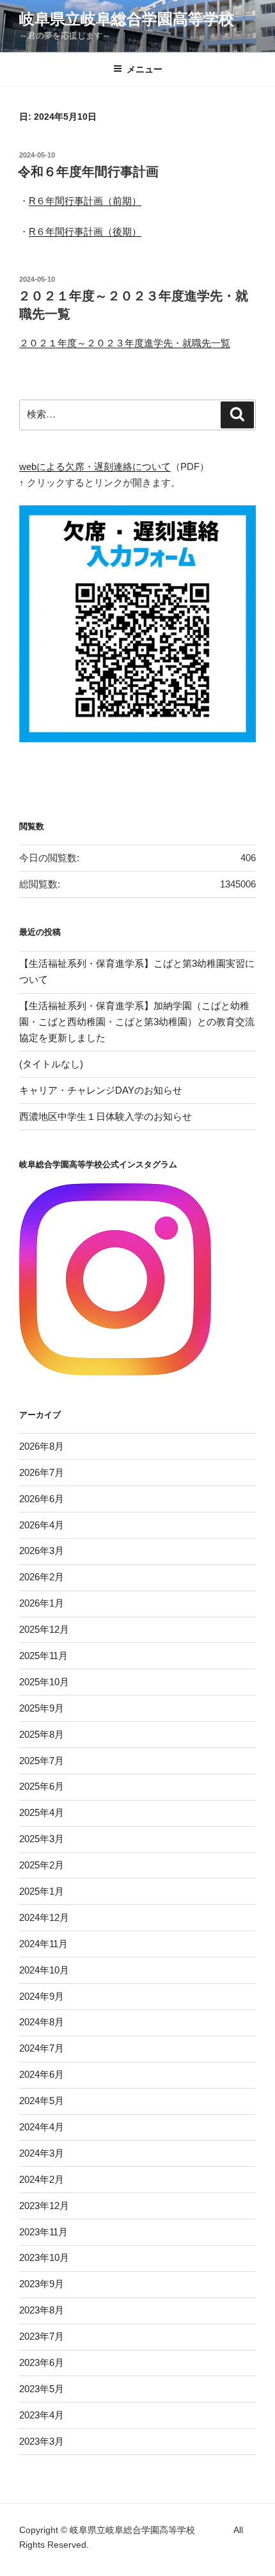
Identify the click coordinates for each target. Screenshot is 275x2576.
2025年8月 (42, 1734)
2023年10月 (44, 2257)
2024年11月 (43, 1944)
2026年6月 (42, 1499)
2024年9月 (42, 1996)
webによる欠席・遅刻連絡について (95, 466)
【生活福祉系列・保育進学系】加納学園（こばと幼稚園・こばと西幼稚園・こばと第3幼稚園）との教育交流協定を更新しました (137, 1022)
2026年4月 (42, 1525)
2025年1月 (42, 1891)
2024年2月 (42, 2179)
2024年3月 (42, 2153)
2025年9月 (42, 1708)
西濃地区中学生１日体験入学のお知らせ (106, 1116)
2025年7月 (42, 1761)
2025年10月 (44, 1682)
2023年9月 (42, 2284)
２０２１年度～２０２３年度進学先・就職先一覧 (125, 343)
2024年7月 (42, 2048)
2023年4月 (42, 2415)
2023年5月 (42, 2389)
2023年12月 (44, 2206)
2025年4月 (42, 1812)
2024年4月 (42, 2127)
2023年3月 (42, 2441)
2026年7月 (42, 1472)
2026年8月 (42, 1446)
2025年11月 (43, 1656)
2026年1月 (42, 1603)
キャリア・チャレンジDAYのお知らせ (101, 1090)
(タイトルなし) (51, 1064)
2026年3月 (42, 1551)
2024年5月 (42, 2101)
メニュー (145, 69)
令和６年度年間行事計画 (88, 172)
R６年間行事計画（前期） (85, 201)
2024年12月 (44, 1917)
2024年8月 (42, 2022)
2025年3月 (42, 1839)
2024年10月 (44, 1970)
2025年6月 (42, 1786)
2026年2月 (42, 1577)
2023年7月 (42, 2336)
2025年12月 (44, 1629)
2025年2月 (42, 1865)
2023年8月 (42, 2310)
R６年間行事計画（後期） (85, 231)
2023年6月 (42, 2362)
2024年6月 (42, 2074)
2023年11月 (43, 2232)
